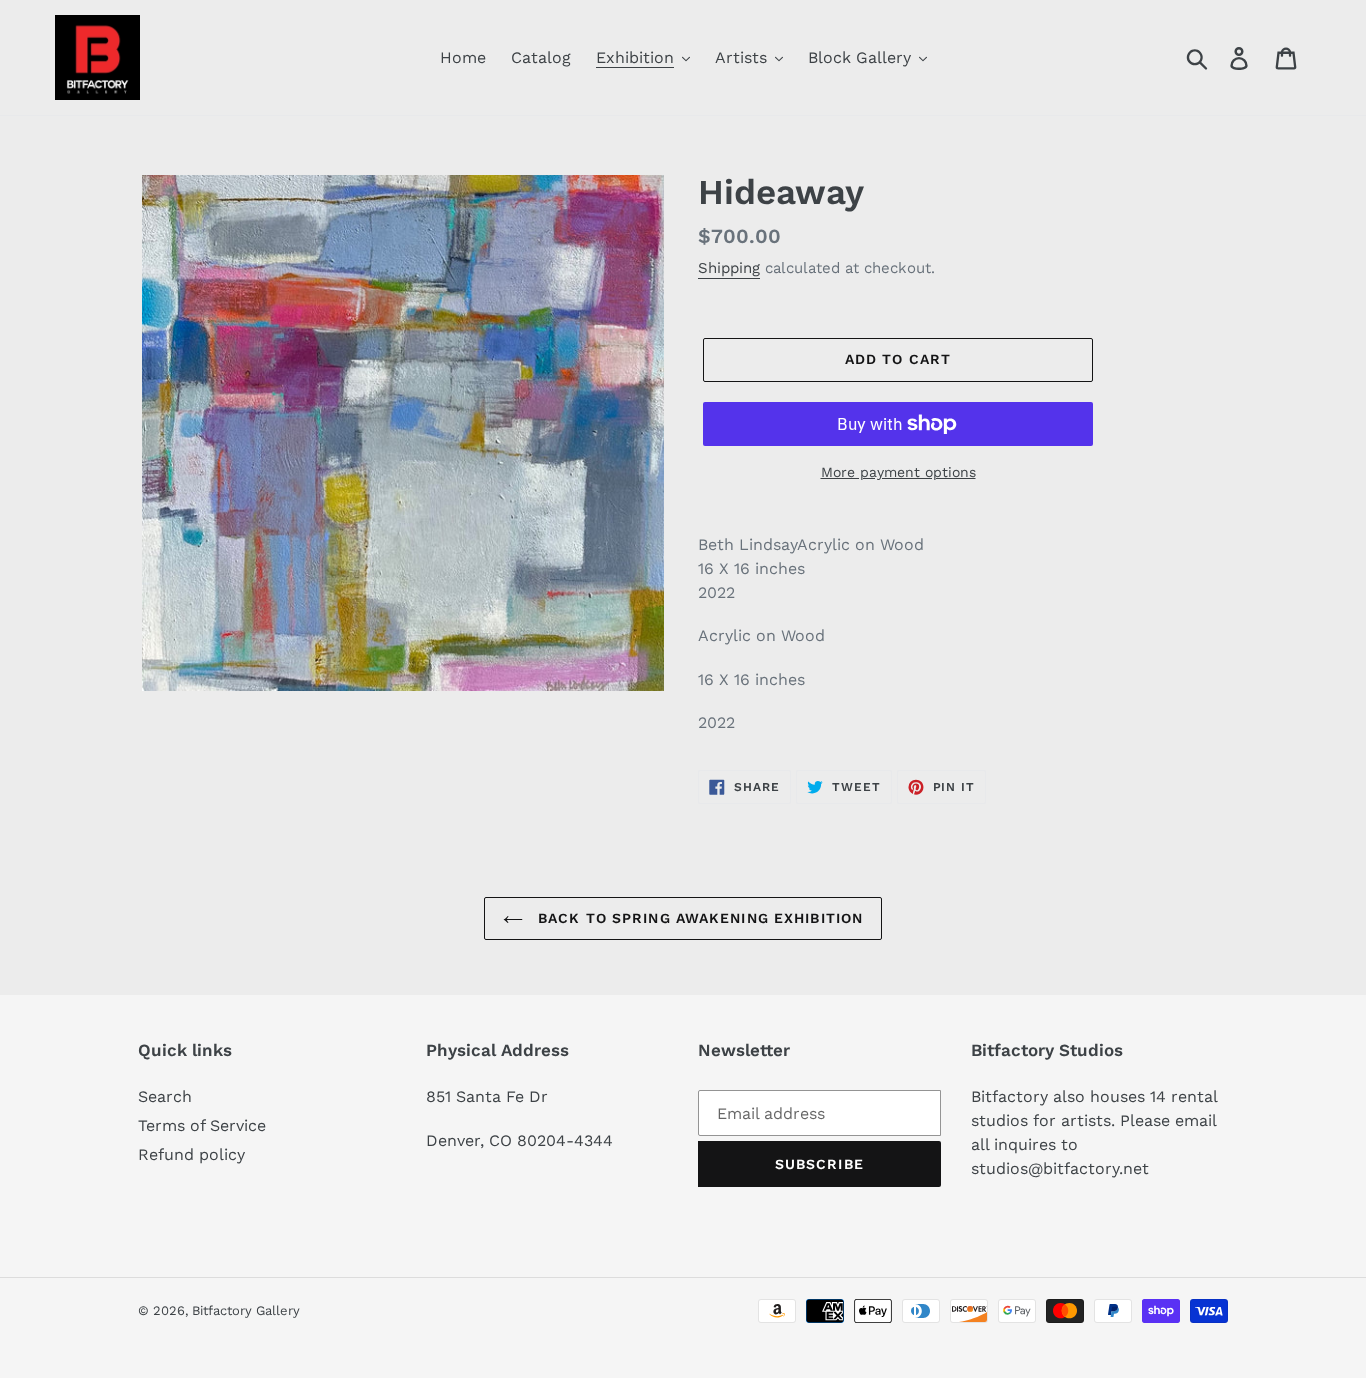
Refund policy (191, 1154)
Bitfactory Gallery (246, 1310)
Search (165, 1096)
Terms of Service (202, 1125)
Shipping (729, 268)
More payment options (898, 472)
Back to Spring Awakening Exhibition (698, 918)
